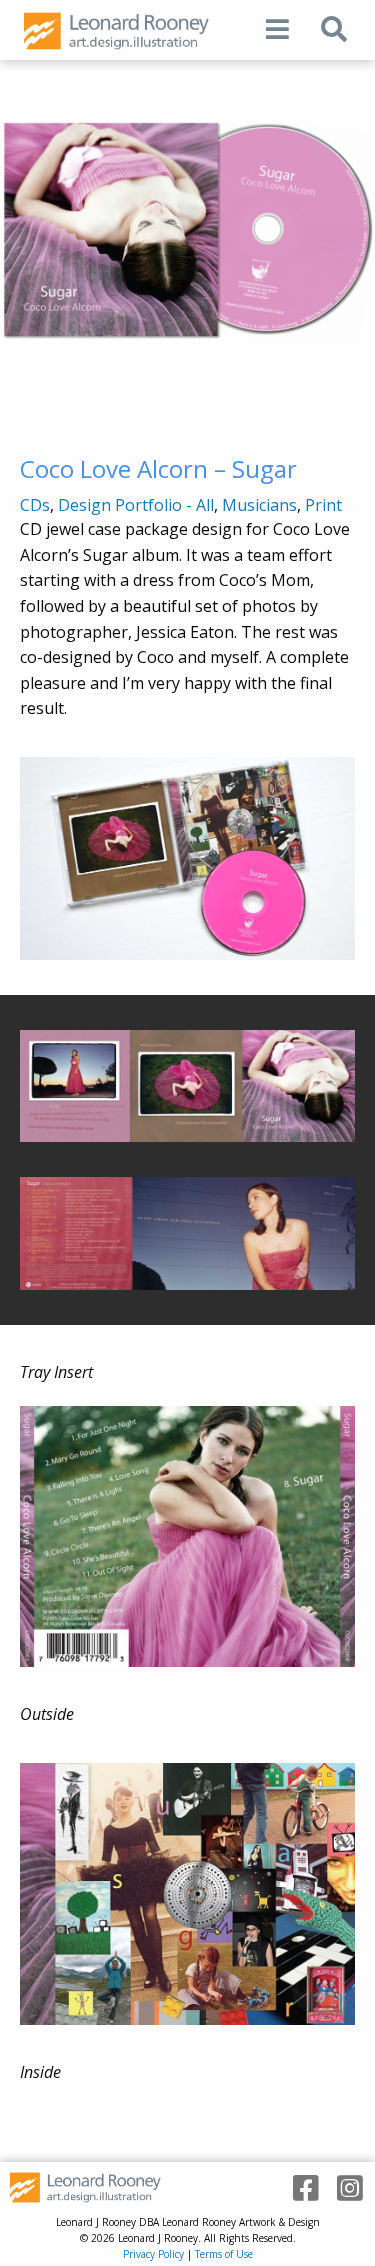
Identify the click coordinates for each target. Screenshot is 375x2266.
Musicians (259, 505)
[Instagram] (343, 2188)
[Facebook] (299, 2188)
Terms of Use (224, 2254)
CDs (35, 505)
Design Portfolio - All (136, 505)
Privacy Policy (153, 2254)
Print (323, 505)
